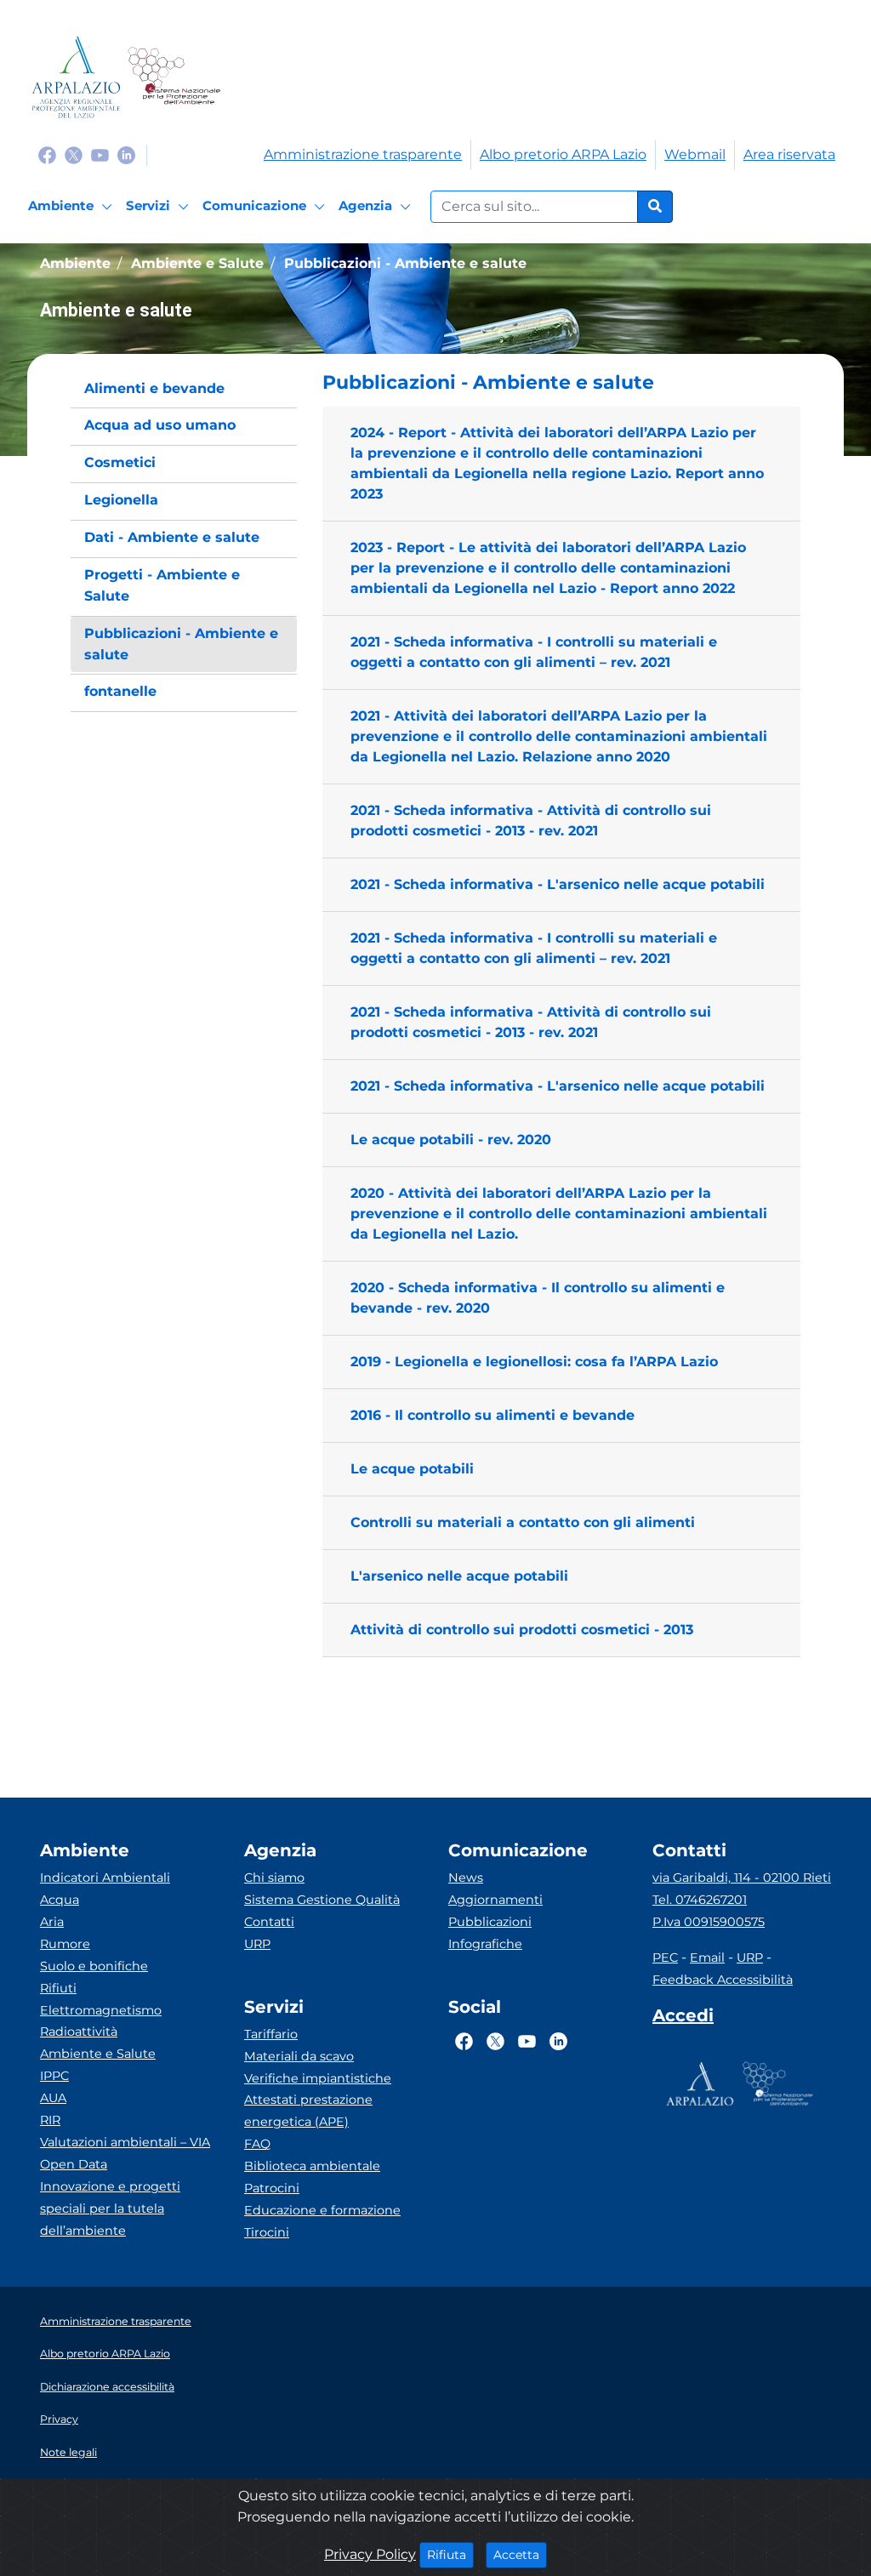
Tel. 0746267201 (700, 1900)
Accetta (520, 2554)
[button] (561, 383)
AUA (53, 2098)
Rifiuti (58, 1988)
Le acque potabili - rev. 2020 (451, 1140)
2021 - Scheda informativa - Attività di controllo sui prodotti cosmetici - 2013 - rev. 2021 (531, 821)
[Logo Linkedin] (126, 154)
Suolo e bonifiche (94, 1966)
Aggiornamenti (495, 1900)
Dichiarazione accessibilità (107, 2387)
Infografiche (485, 1944)
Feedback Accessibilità (723, 1980)
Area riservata (789, 154)
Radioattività (79, 2032)
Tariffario (271, 2034)
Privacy (59, 2419)
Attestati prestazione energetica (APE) (308, 2111)
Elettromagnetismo (101, 2010)
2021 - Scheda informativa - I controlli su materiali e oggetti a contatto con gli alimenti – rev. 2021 (534, 652)
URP (257, 1944)
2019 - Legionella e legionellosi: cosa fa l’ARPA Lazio (534, 1362)
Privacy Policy (370, 2554)
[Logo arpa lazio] (76, 77)
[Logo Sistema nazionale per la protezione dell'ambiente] (174, 77)
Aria (52, 1922)
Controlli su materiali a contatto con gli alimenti (523, 1522)
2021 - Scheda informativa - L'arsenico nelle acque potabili (558, 884)
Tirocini (267, 2232)
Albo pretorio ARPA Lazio (563, 154)
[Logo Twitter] (74, 154)
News (466, 1878)
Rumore (65, 1944)
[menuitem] (184, 389)
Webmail (695, 154)
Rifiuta (450, 2554)
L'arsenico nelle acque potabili (459, 1576)
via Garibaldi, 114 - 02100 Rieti (742, 1878)
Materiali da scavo (299, 2056)
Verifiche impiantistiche (318, 2078)
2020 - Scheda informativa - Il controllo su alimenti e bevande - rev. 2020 (538, 1298)
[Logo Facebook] (47, 154)
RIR (50, 2120)
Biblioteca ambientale (312, 2166)
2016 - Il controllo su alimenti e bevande (492, 1415)
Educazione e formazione (322, 2210)
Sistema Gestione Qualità (322, 1900)
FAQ (257, 2144)
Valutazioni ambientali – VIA (125, 2142)
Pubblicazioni (490, 1922)
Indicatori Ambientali (105, 1878)
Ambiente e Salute (98, 2054)
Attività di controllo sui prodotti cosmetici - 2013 (522, 1630)
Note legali (68, 2452)
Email (707, 1958)
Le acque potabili (412, 1469)
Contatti (269, 1922)
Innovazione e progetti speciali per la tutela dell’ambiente (110, 2208)
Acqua (60, 1900)
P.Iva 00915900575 (709, 1922)
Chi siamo (274, 1878)
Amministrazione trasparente (363, 154)
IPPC (54, 2076)
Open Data (74, 2164)
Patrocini (272, 2188)
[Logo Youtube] (100, 154)
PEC (665, 1958)
